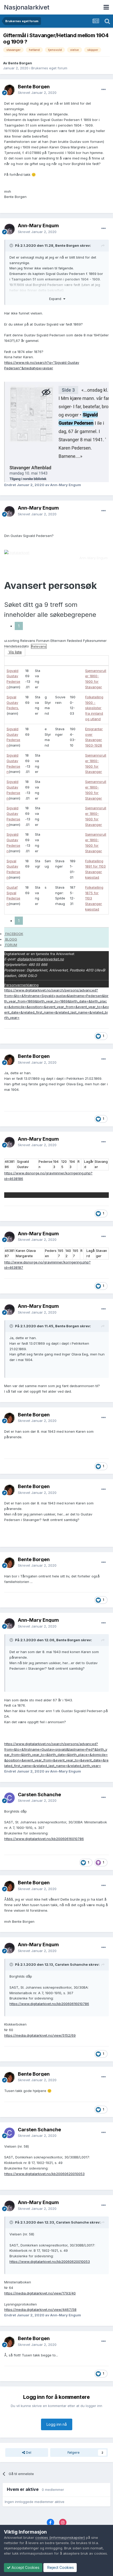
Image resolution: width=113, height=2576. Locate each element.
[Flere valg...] (104, 90)
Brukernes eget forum (49, 68)
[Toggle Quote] (12, 245)
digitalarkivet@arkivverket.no (40, 959)
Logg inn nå (57, 2424)
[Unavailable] (56, 432)
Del (28, 2452)
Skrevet (37, 93)
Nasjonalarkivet (27, 7)
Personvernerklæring (21, 985)
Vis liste (15, 652)
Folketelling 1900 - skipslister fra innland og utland (94, 708)
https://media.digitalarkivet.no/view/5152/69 (40, 2035)
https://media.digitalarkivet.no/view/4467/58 (40, 2309)
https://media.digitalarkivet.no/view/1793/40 (40, 2293)
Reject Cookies (60, 2567)
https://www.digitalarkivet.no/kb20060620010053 (44, 2174)
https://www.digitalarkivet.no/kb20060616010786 (44, 1839)
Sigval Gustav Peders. (13, 703)
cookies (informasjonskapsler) (60, 2538)
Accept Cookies (25, 2567)
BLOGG (11, 939)
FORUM (11, 945)
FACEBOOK (14, 934)
